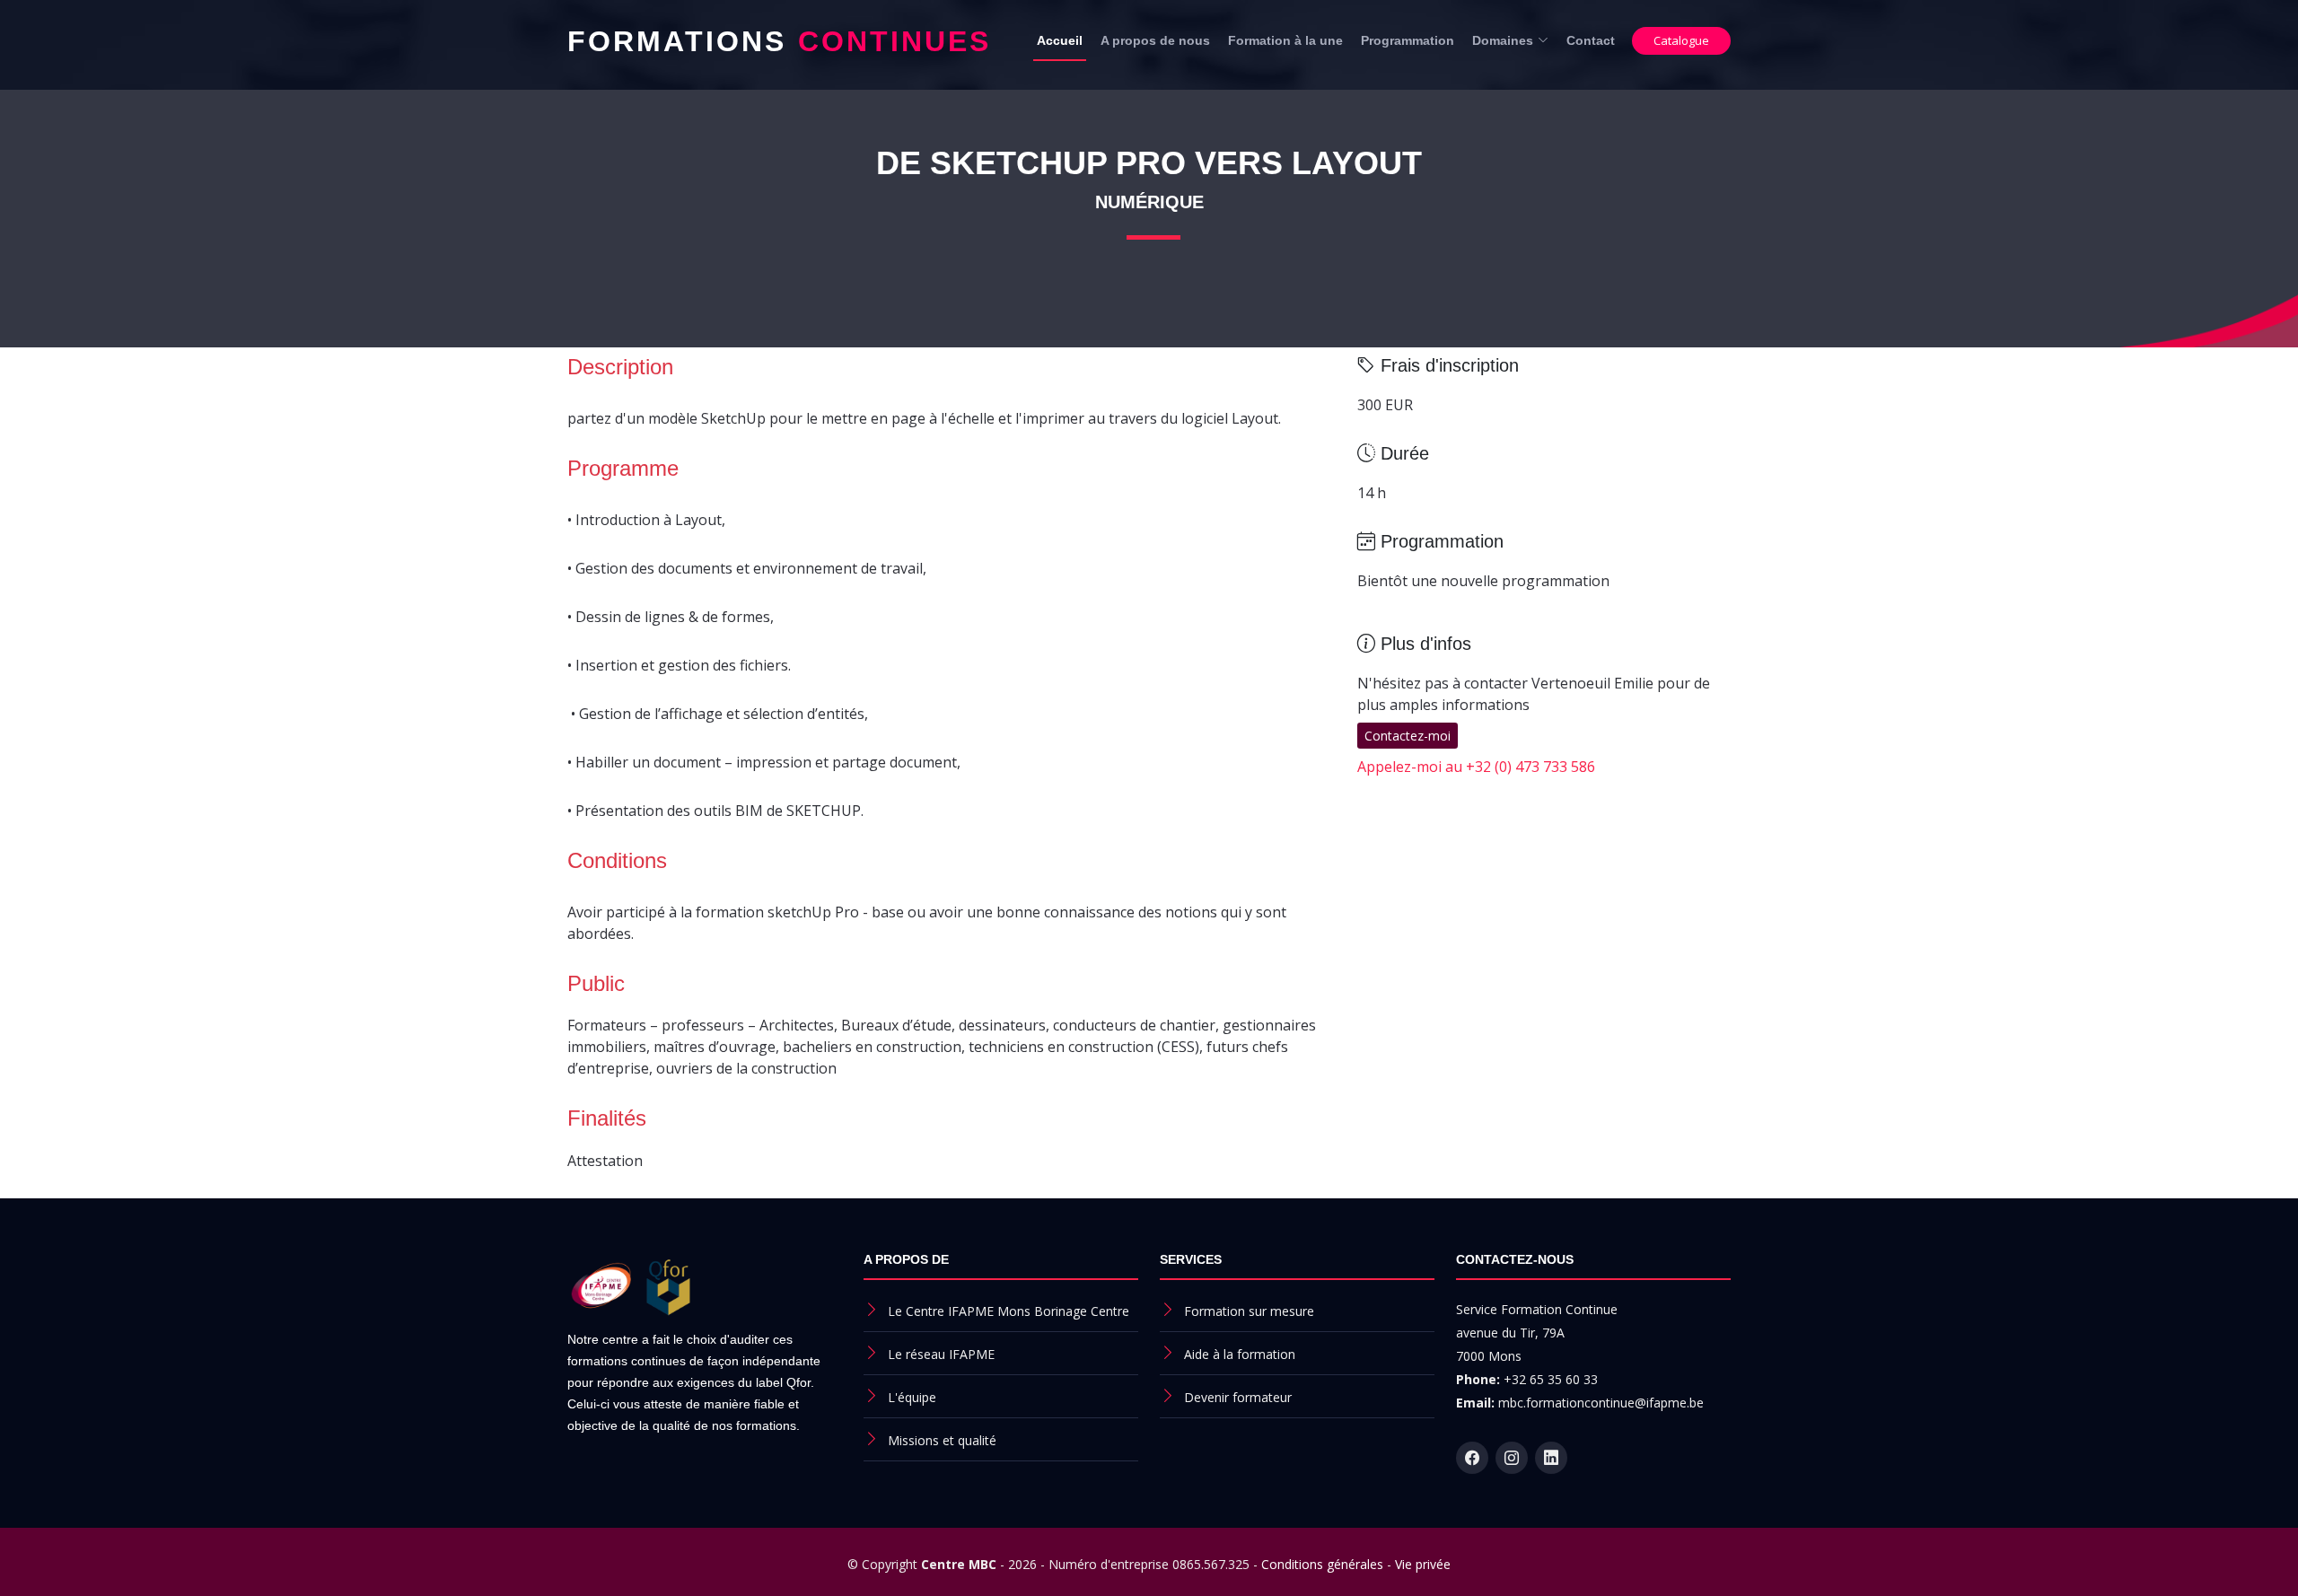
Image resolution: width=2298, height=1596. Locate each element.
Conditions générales (1322, 1564)
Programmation (1408, 40)
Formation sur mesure (1249, 1311)
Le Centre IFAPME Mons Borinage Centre (1009, 1311)
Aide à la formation (1240, 1354)
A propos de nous (1155, 40)
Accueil (1060, 40)
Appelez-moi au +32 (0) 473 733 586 (1476, 767)
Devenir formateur (1238, 1397)
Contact (1591, 40)
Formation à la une (1285, 40)
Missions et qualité (942, 1440)
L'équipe (912, 1397)
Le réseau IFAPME (941, 1354)
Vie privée (1423, 1564)
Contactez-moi (1408, 736)
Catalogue (1681, 40)
